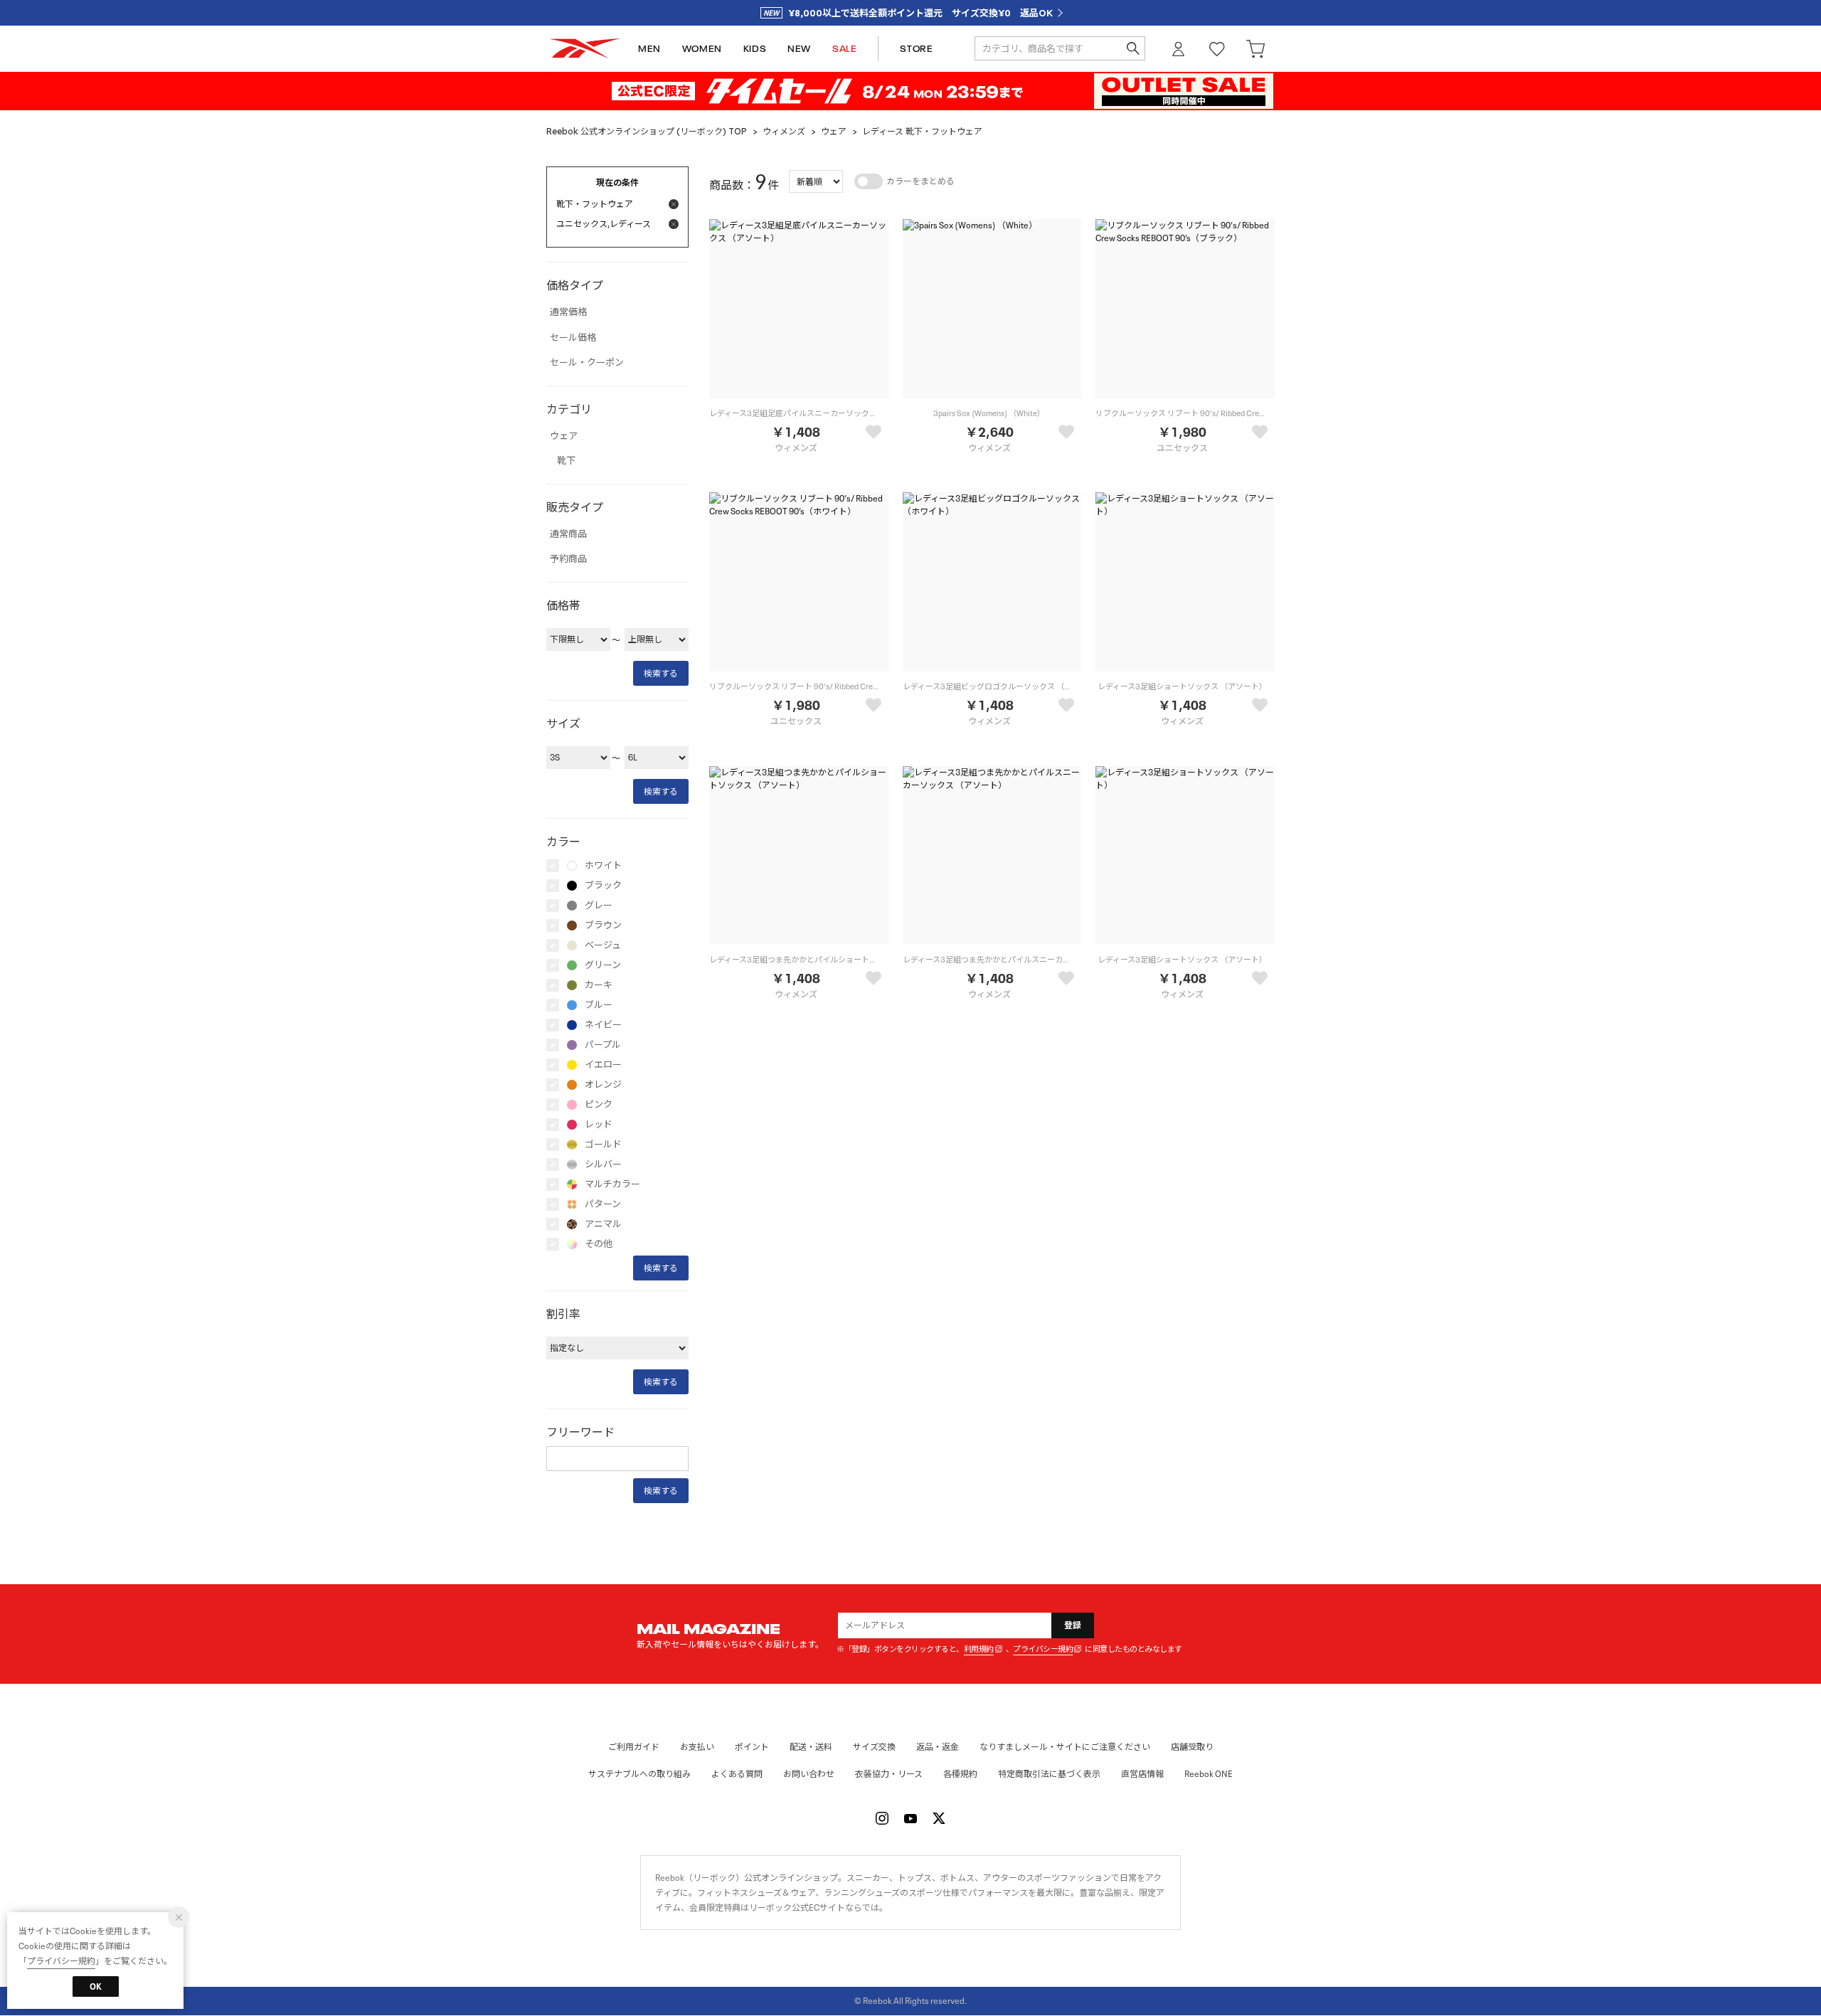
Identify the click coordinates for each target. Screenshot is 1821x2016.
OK (96, 1986)
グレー (599, 906)
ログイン (1179, 49)
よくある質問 (737, 1774)
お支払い (697, 1747)
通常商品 (568, 534)
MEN (649, 49)
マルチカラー (612, 1184)
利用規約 (979, 1649)
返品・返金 (938, 1747)
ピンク (599, 1105)
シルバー (603, 1164)
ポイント (752, 1747)
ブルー (599, 1005)
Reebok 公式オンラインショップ (585, 49)
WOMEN (702, 49)
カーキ (599, 985)
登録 (1073, 1625)
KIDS (755, 49)
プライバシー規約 (1043, 1649)
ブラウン (603, 925)
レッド (599, 1125)
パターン (603, 1204)
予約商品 (568, 559)
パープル (603, 1045)
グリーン (603, 965)
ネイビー (603, 1025)
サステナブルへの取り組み (639, 1774)
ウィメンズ (784, 131)
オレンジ (603, 1085)
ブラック (603, 886)
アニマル (603, 1224)
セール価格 (573, 338)
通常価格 (568, 312)
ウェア (834, 131)
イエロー (603, 1065)
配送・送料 (811, 1747)
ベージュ (603, 945)
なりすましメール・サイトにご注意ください (1065, 1747)
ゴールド (603, 1145)
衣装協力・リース (889, 1774)
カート (1255, 49)
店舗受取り (1192, 1747)
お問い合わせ (809, 1774)
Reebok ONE (1209, 1774)
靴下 (566, 461)
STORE (916, 49)
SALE (844, 49)
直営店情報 (1142, 1774)
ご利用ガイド (634, 1747)
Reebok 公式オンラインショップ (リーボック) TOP (647, 131)
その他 (599, 1244)
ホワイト (603, 866)
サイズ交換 (874, 1747)
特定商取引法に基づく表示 (1049, 1774)
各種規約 (960, 1774)
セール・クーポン (587, 363)
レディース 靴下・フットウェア (922, 131)
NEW (799, 49)
